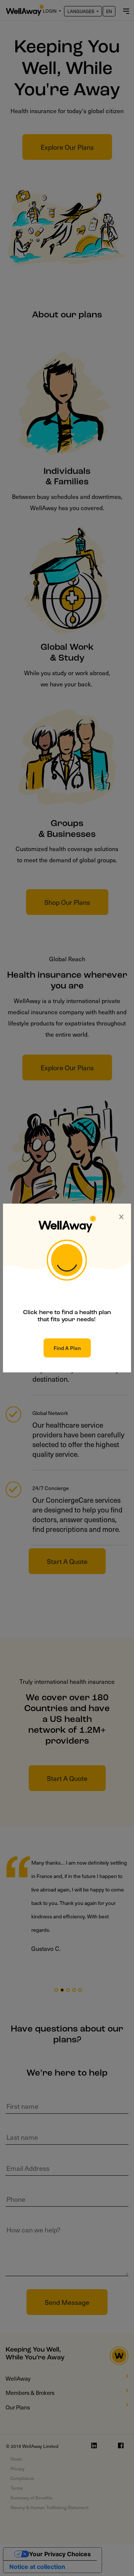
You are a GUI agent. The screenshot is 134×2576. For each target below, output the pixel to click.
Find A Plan (67, 1348)
